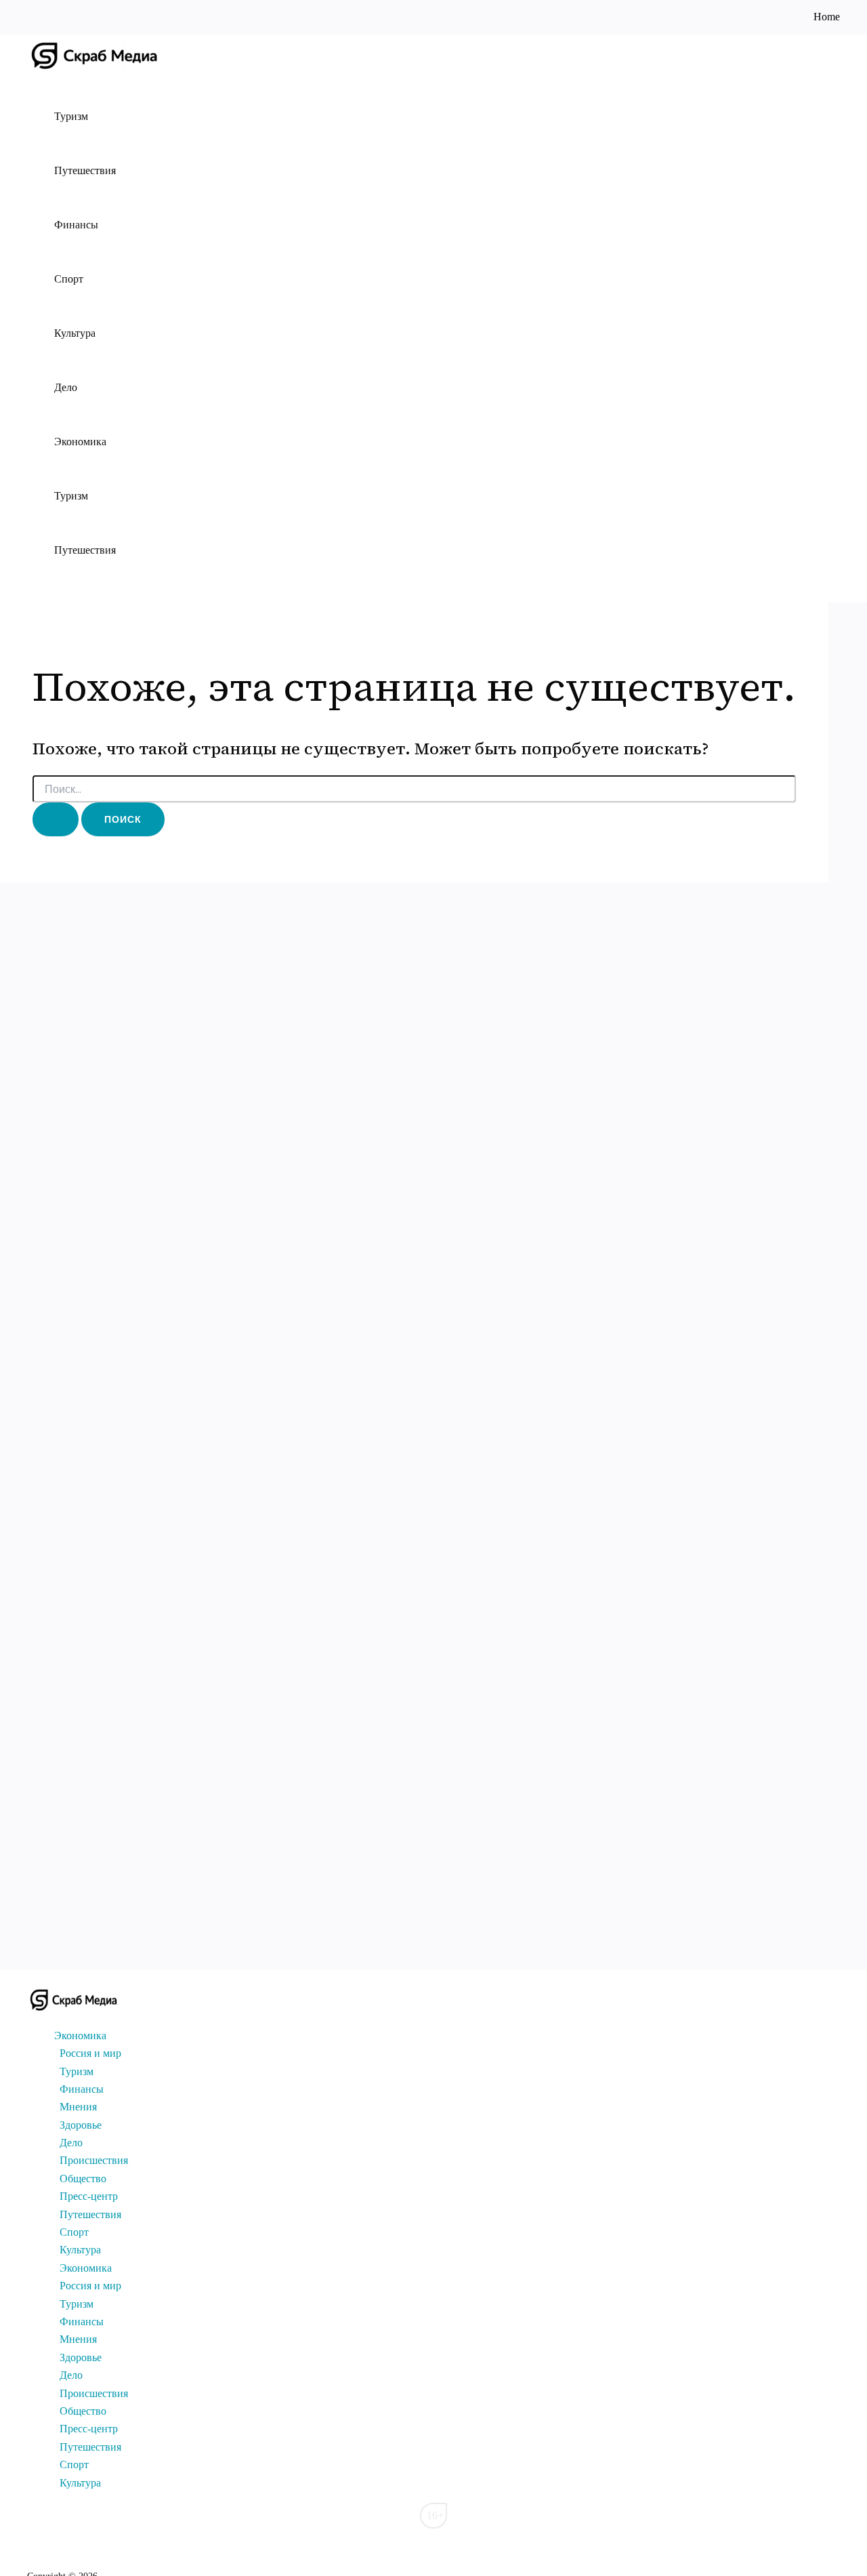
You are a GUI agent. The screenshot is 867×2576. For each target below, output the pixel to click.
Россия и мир (90, 2053)
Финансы (76, 225)
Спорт (69, 279)
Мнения (78, 2107)
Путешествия (85, 170)
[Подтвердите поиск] (56, 819)
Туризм (71, 116)
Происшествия (94, 2160)
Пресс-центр (89, 2196)
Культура (75, 333)
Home (827, 17)
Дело (66, 387)
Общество (83, 2179)
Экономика (80, 442)
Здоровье (81, 2125)
